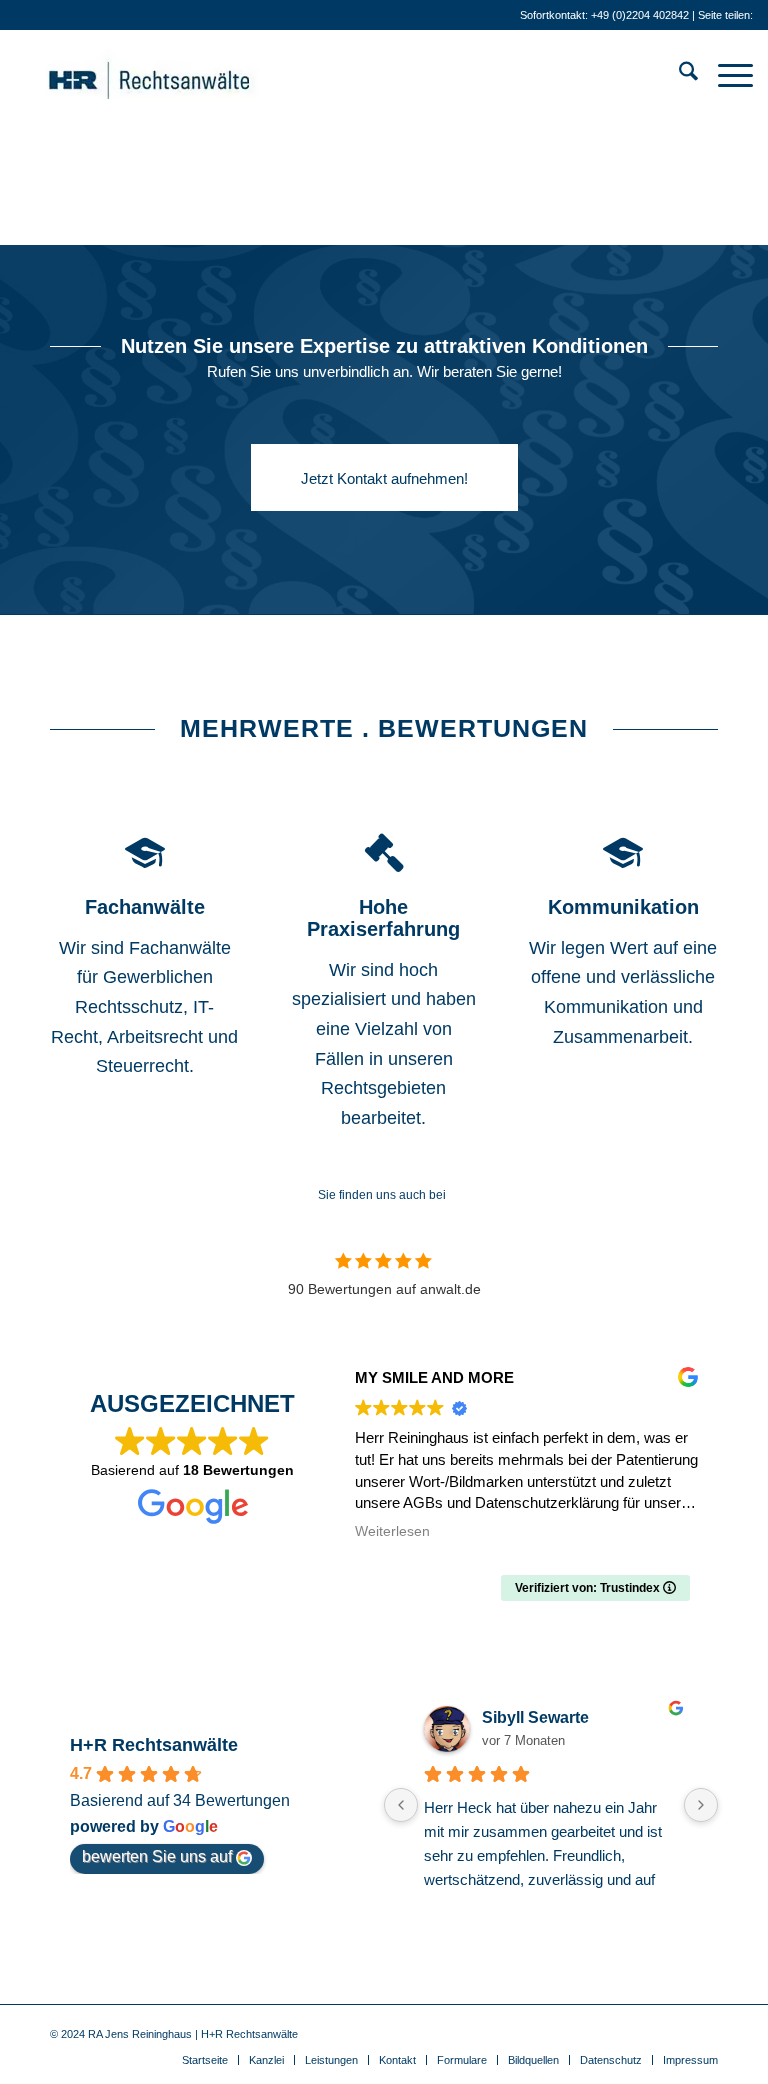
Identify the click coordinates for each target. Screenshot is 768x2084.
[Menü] (725, 75)
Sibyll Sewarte (535, 1717)
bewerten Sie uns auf (157, 1856)
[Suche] (678, 75)
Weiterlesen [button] (392, 1531)
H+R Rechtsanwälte (154, 1745)
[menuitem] (678, 75)
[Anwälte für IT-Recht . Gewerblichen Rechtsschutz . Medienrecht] (180, 75)
